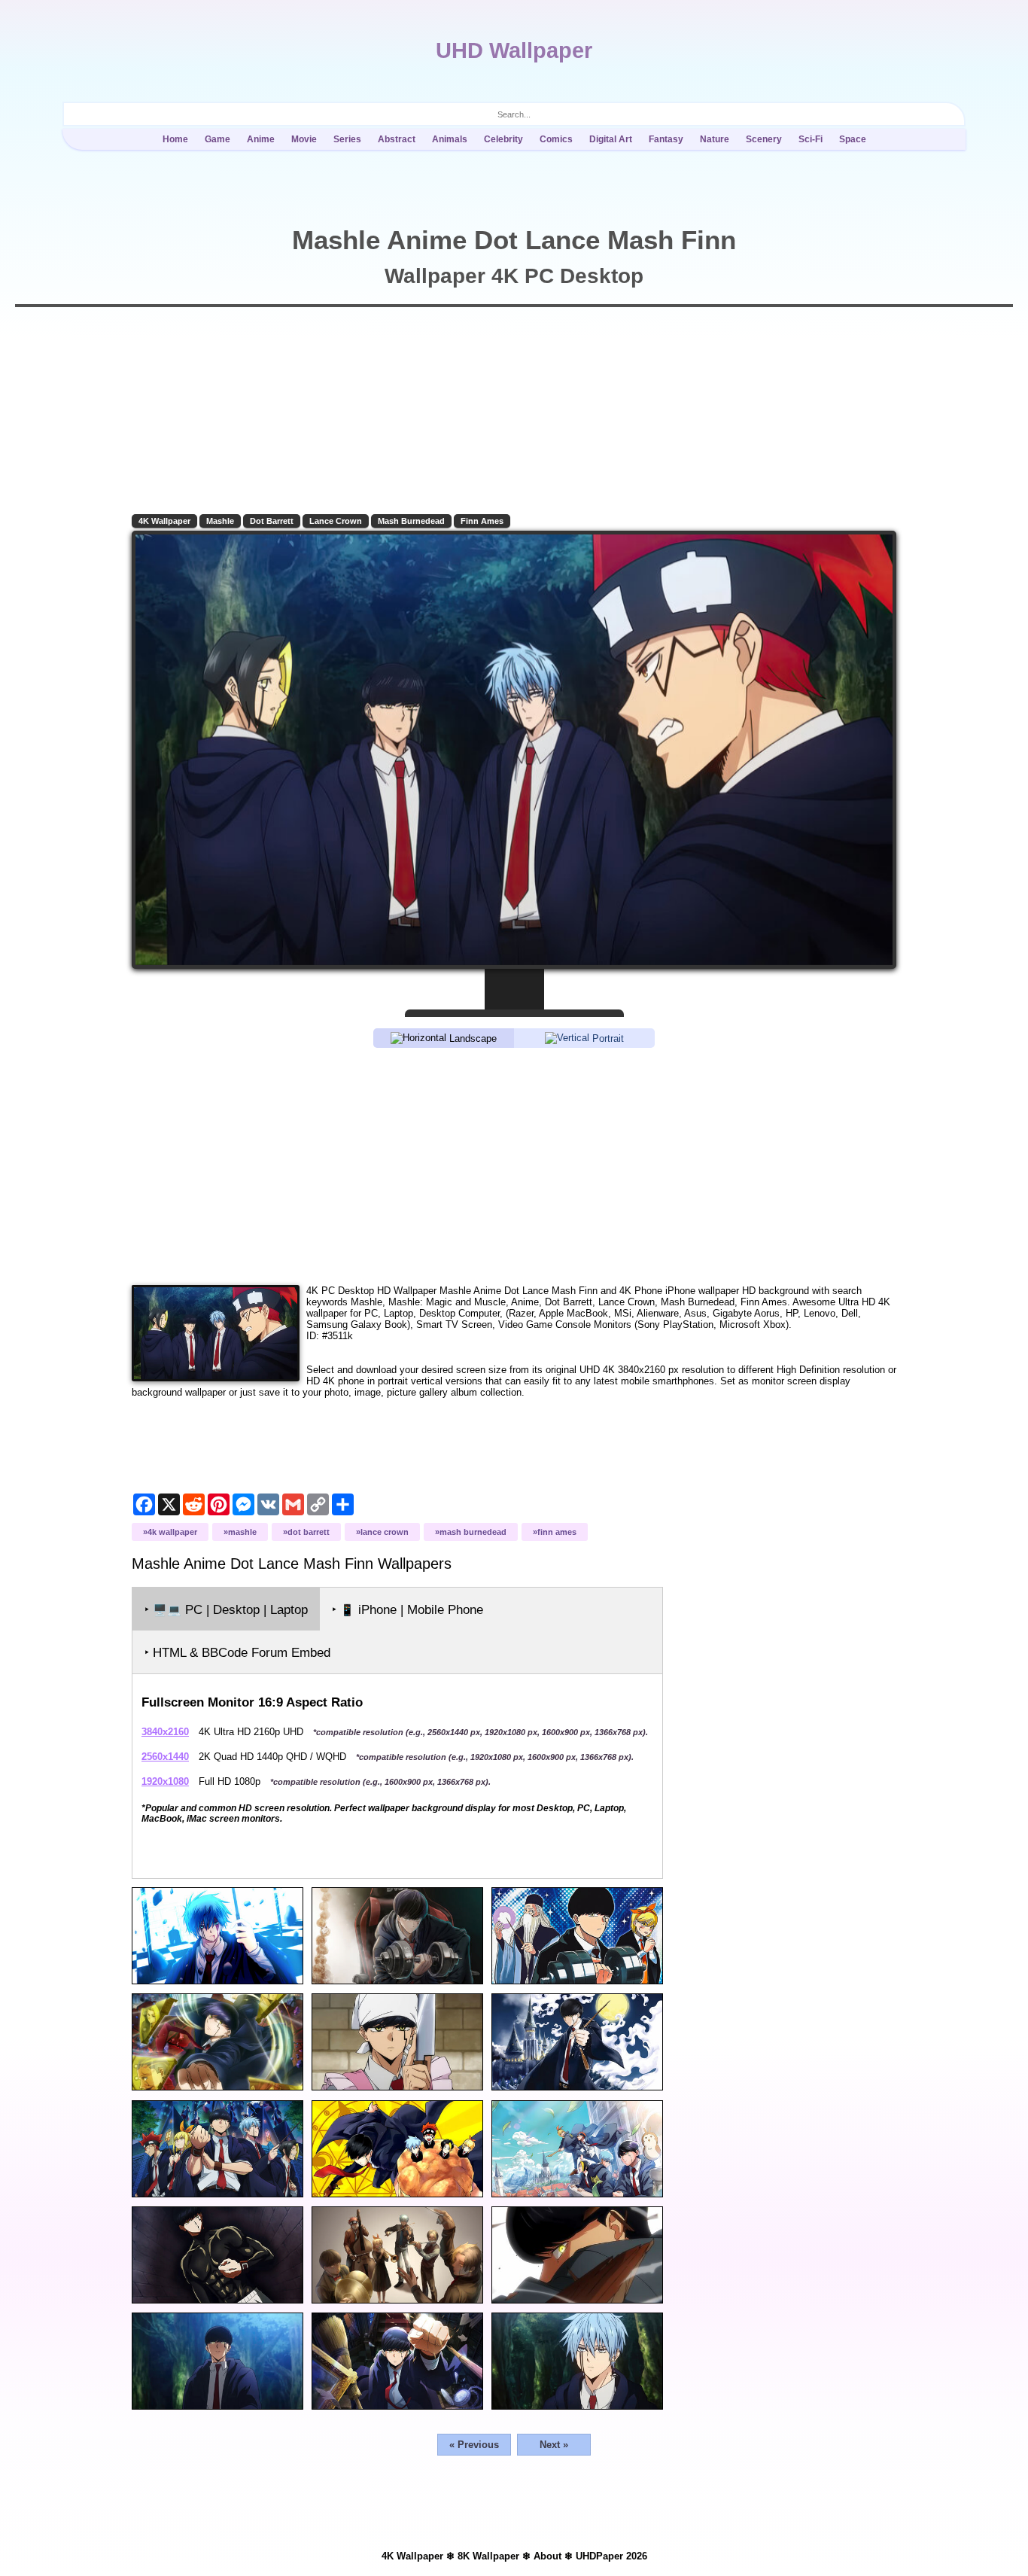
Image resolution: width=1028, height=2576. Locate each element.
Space (853, 139)
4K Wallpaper (164, 521)
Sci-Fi (811, 139)
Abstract (397, 139)
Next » (554, 2445)
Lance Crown (336, 521)
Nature (715, 139)
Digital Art (611, 139)
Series (347, 139)
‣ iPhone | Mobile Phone (408, 1610)
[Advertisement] (514, 1165)
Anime (261, 139)
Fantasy (666, 139)
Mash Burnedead (411, 521)
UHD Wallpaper (514, 50)
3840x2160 (165, 1732)
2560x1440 (165, 1757)
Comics (556, 139)
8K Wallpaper (488, 2556)
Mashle (220, 521)
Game (217, 139)
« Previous (474, 2445)
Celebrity (503, 139)
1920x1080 (165, 1781)
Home (175, 139)
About (547, 2556)
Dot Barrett (272, 521)
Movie (304, 139)
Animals (450, 139)
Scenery (764, 139)
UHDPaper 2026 (611, 2556)
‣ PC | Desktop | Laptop (226, 1610)
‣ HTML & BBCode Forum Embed (237, 1653)
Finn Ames (482, 521)
